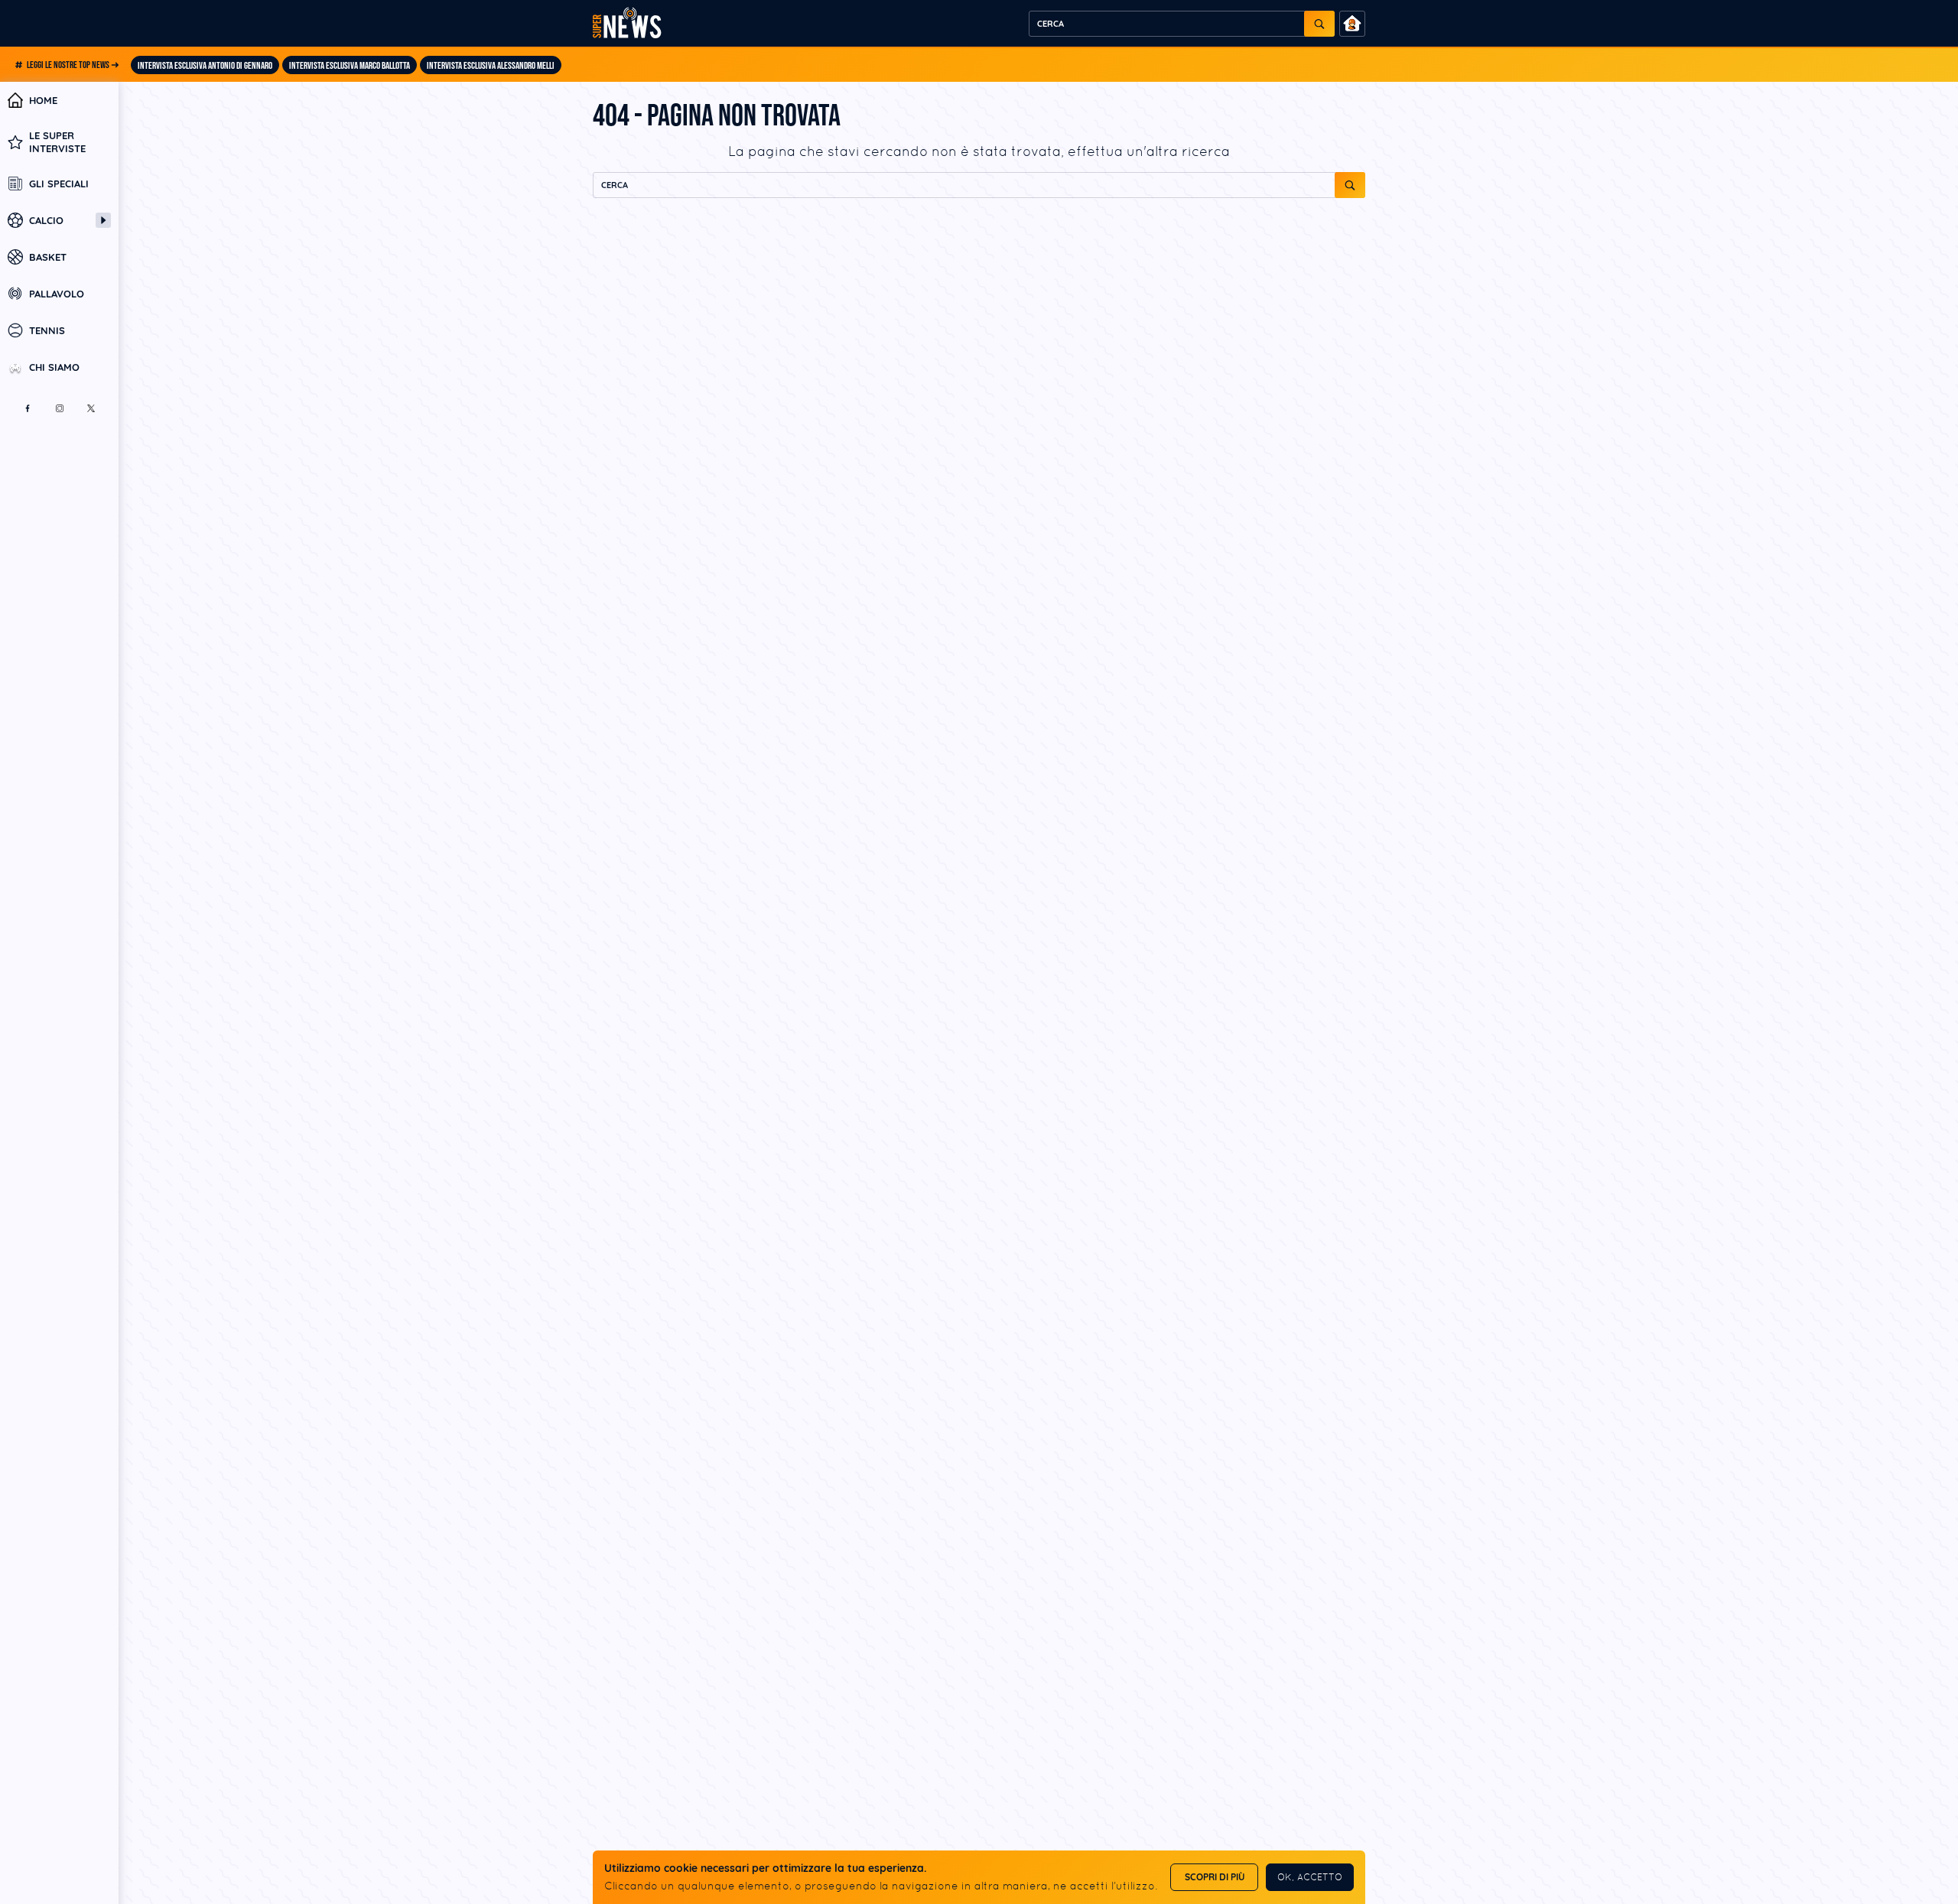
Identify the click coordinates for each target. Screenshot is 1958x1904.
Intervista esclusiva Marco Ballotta (350, 66)
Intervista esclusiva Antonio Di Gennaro (205, 66)
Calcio (46, 220)
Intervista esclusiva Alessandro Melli (491, 66)
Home (43, 100)
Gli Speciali (59, 184)
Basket (48, 257)
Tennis (47, 330)
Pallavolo (57, 294)
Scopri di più (1215, 1877)
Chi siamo (54, 367)
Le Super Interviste (57, 141)
